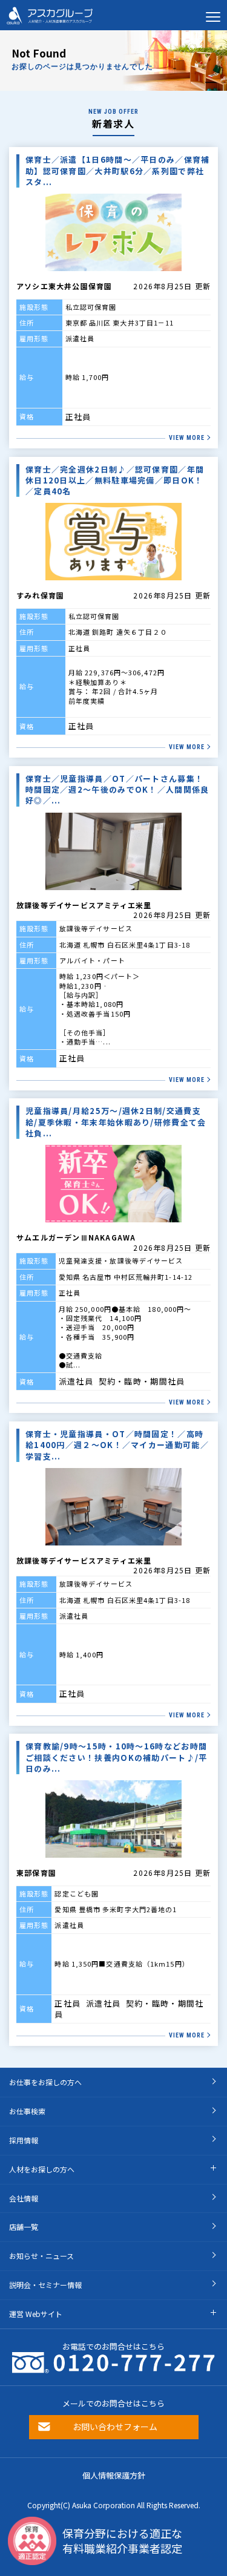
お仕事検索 (27, 2111)
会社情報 (24, 2198)
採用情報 (24, 2140)
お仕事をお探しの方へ (45, 2082)
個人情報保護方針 (114, 2475)
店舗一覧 (24, 2227)
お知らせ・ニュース (41, 2256)
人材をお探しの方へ (42, 2169)
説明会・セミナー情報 (45, 2285)
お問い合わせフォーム (115, 2427)
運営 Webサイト (36, 2314)
